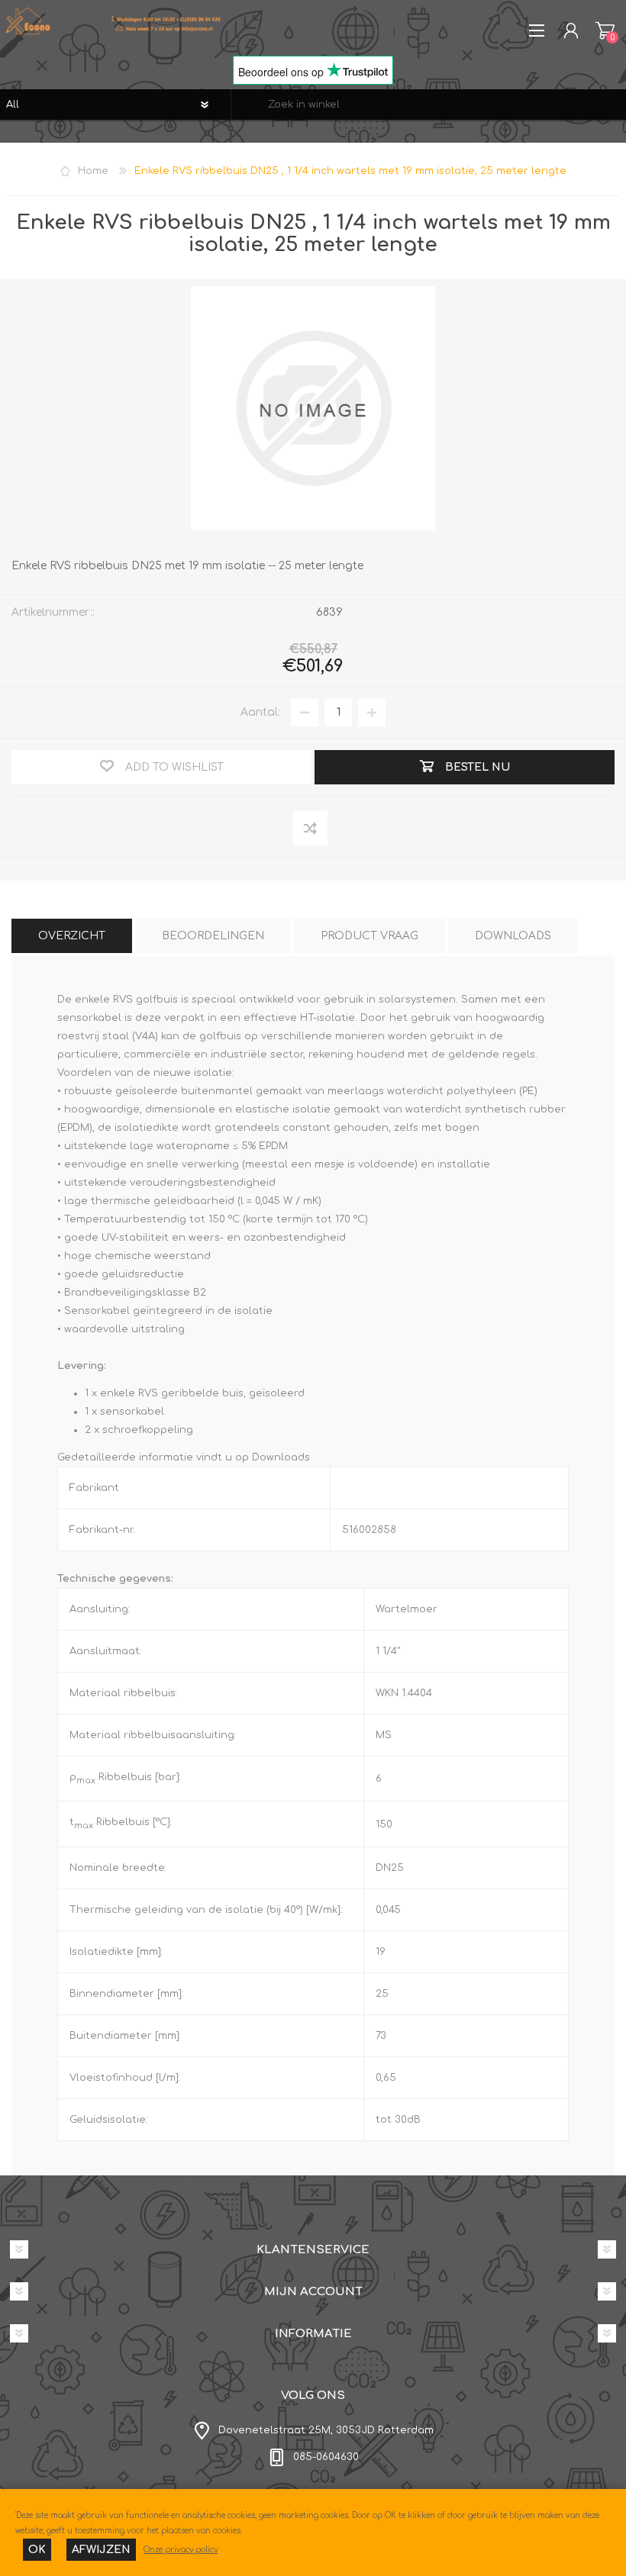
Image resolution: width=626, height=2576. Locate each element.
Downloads (513, 936)
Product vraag (369, 936)
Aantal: (260, 712)
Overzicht (72, 936)
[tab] (72, 936)
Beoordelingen (213, 936)
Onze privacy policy (181, 2550)
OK (37, 2550)
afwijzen (101, 2550)
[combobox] (429, 105)
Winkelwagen (605, 31)
